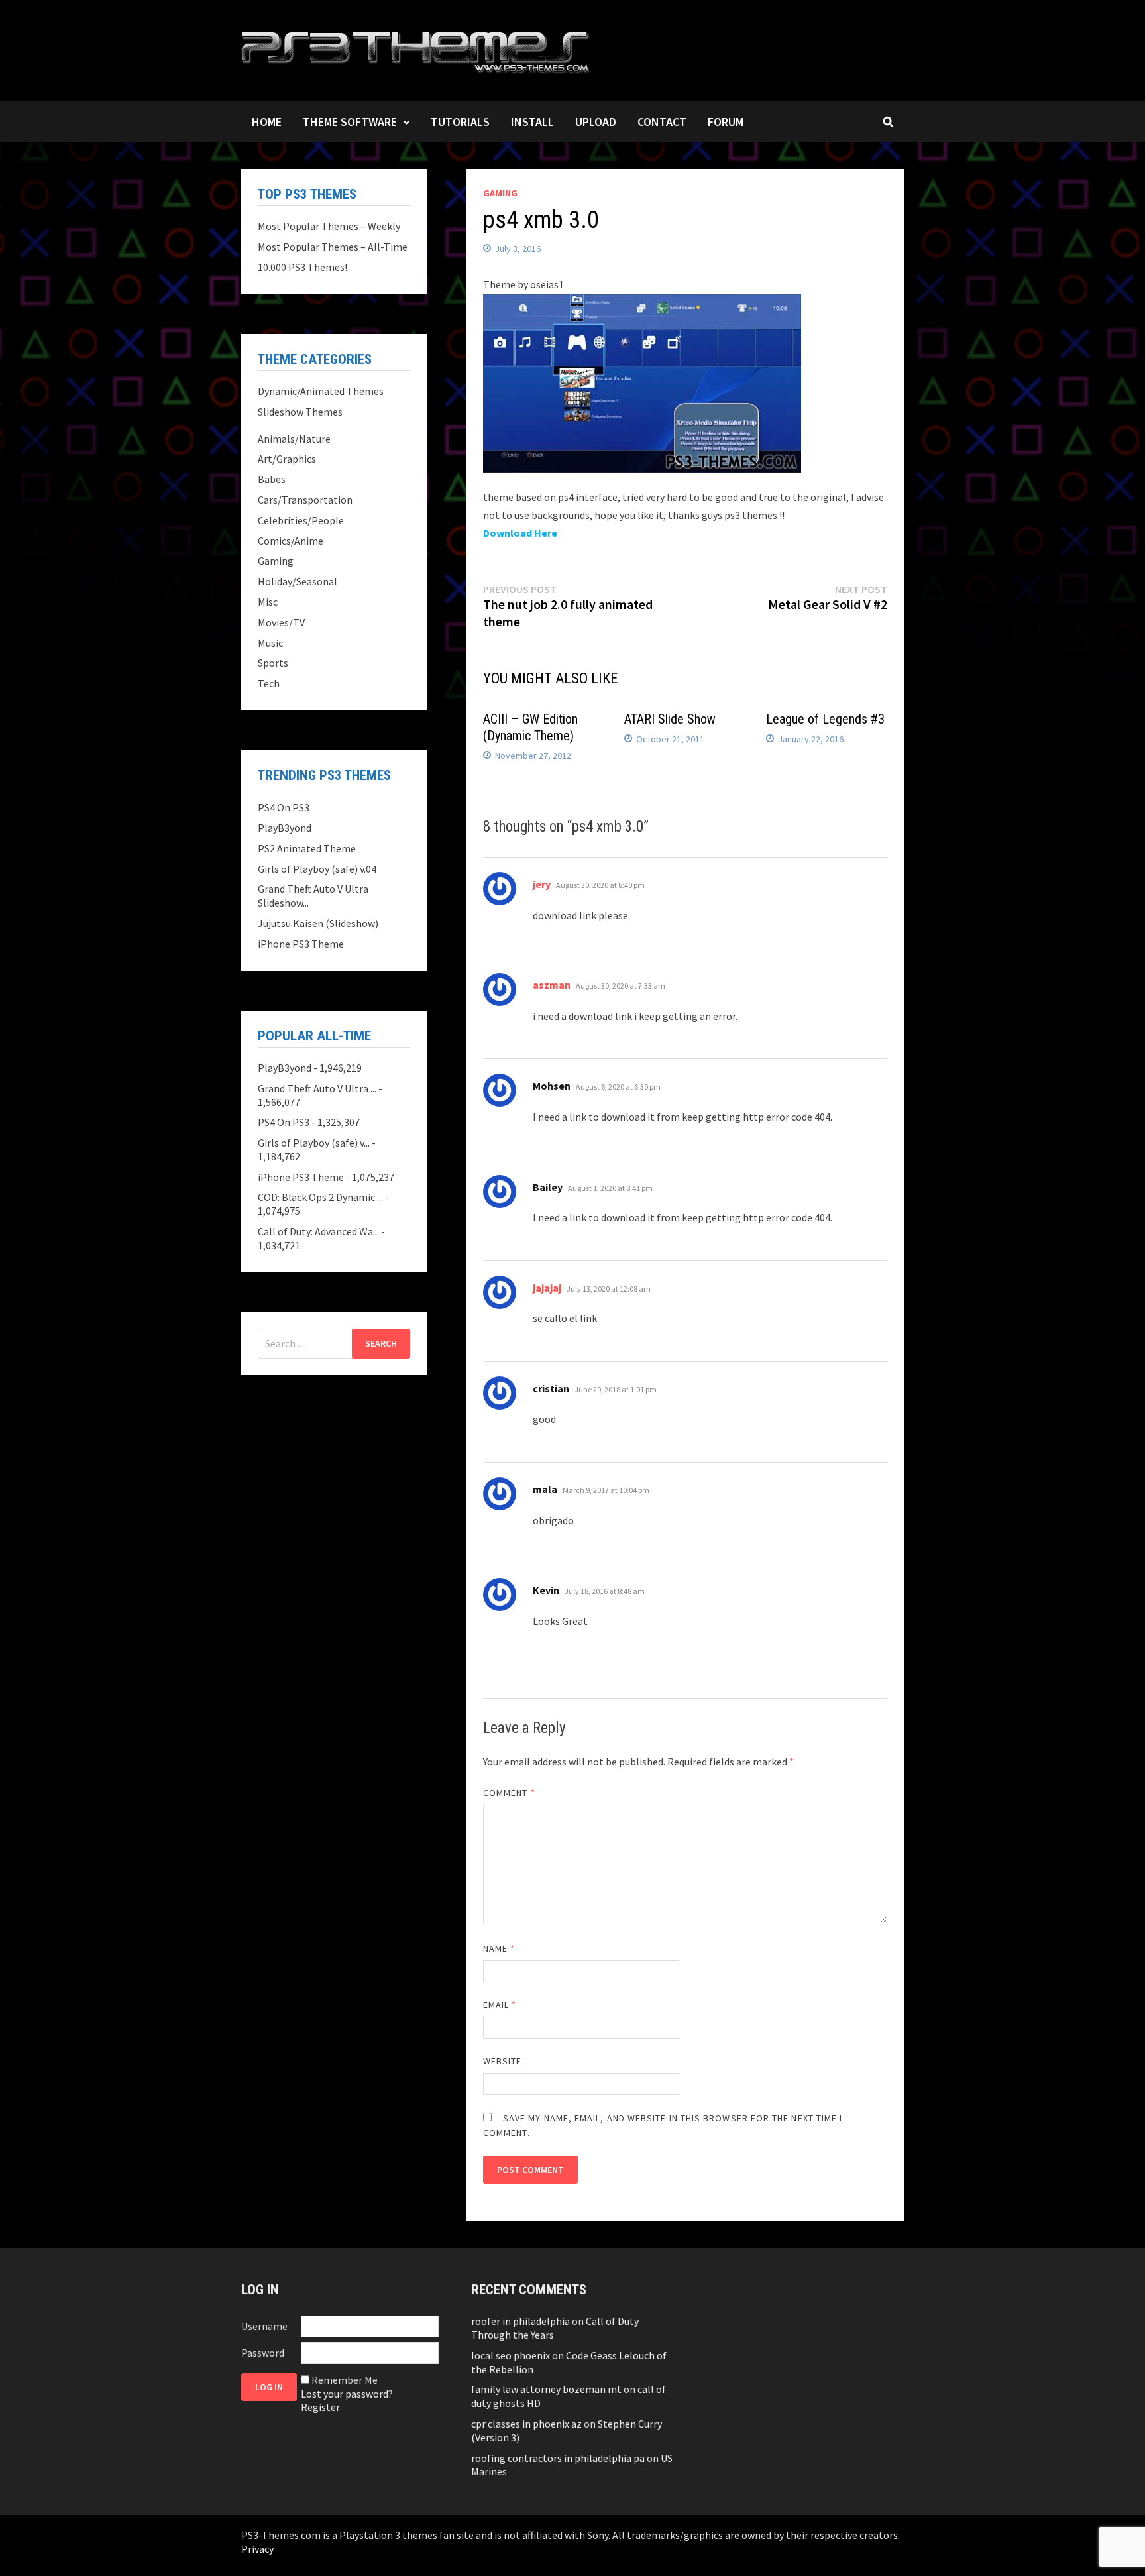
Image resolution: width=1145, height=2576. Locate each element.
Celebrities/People (301, 520)
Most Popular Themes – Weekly (329, 226)
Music (270, 643)
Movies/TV (281, 622)
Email (500, 2005)
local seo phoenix (511, 2355)
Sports (273, 663)
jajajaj (547, 1288)
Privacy (257, 2549)
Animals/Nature (294, 439)
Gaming (500, 193)
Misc (268, 602)
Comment (509, 1793)
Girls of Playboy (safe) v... (314, 1143)
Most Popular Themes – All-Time (333, 247)
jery (542, 884)
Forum (726, 122)
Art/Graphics (287, 459)
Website (503, 2061)
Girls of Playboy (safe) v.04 (317, 869)
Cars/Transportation (305, 500)
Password (263, 2353)
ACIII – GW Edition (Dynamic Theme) (530, 727)
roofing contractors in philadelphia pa (558, 2458)
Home (267, 122)
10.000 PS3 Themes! (302, 267)
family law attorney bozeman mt (546, 2389)
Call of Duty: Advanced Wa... (318, 1231)
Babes (272, 479)
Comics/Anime (291, 541)
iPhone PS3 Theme (301, 944)
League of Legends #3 (825, 719)
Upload (596, 122)
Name (499, 1948)
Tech (269, 683)
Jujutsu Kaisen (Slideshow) (318, 923)
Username (264, 2326)
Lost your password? (347, 2394)
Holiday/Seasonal (298, 581)
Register (320, 2407)
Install (532, 122)
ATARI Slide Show (670, 719)
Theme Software (350, 122)
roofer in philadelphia (520, 2321)
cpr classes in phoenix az (526, 2424)
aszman (552, 985)
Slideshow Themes (300, 412)
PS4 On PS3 (284, 807)
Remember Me (345, 2380)
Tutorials (460, 122)
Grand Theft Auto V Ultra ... (317, 1088)
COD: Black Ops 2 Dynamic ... (320, 1197)
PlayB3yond (285, 828)
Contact (662, 122)
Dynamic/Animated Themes (321, 391)
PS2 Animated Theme (307, 848)
